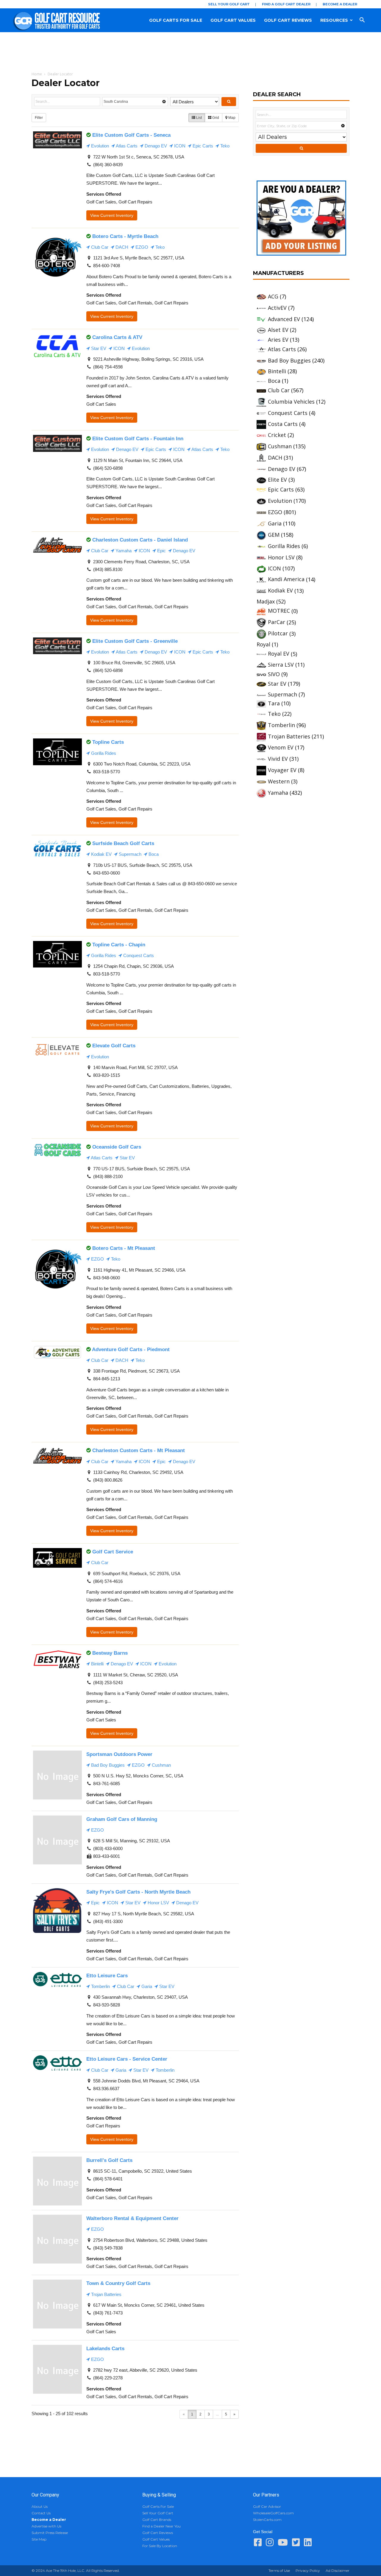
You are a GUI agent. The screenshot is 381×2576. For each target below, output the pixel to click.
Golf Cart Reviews (288, 20)
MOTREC (279, 611)
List (199, 118)
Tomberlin (100, 1986)
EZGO (141, 247)
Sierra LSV (281, 665)
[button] (368, 20)
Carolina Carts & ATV (117, 337)
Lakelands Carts (105, 2348)
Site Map (39, 2539)
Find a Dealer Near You (161, 2526)
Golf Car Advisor (267, 2506)
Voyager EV (282, 770)
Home (37, 74)
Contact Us (41, 2513)
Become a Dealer (340, 4)
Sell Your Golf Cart (229, 4)
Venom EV (281, 747)
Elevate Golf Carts (114, 1046)
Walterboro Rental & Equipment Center (132, 2218)
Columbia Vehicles (291, 402)
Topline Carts (108, 742)
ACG (273, 296)
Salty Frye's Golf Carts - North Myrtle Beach (138, 1892)
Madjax (266, 601)
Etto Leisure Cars (107, 1975)
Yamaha (123, 551)
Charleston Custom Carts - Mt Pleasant (139, 1450)
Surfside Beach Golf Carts (123, 843)
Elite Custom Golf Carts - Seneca (131, 135)
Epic (161, 551)
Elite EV (277, 480)
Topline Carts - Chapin (119, 945)
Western (279, 781)
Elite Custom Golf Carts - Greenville (135, 641)
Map (231, 118)
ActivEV (277, 308)
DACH (121, 247)
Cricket (277, 435)
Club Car (99, 247)
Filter (39, 118)
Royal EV (279, 654)
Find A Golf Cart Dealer (286, 4)
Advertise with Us (46, 2526)
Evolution (99, 146)
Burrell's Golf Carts (109, 2160)
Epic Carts (202, 146)
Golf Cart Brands (157, 2520)
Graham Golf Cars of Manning (122, 1819)
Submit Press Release (50, 2533)
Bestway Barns (110, 1653)
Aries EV (278, 340)
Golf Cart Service (113, 1552)
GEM (274, 535)
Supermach (129, 854)
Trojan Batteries (106, 2294)
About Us (40, 2506)
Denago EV (155, 146)
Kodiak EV (101, 854)
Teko (224, 146)
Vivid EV (278, 759)
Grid (215, 118)
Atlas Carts (126, 146)
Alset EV (278, 330)
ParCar (277, 622)
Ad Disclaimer (338, 2570)
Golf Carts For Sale (176, 20)
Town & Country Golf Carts (118, 2283)
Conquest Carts (138, 955)
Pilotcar (278, 633)
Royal (263, 644)
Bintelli (97, 1664)
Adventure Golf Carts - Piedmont (131, 1349)
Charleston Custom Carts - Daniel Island (140, 540)
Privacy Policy (308, 2570)
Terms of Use (279, 2570)
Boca (153, 854)
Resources (334, 20)
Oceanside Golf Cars (117, 1147)
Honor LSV (158, 1903)
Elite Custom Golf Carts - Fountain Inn (138, 438)
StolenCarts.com (267, 2520)
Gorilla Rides (103, 753)
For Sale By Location (160, 2546)
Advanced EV (284, 319)
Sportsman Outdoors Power (119, 1754)
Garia (146, 1986)
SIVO (274, 674)
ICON (179, 146)
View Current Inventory (112, 215)
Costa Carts (283, 424)
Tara (274, 703)
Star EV (98, 348)
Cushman (161, 1765)
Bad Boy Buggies (107, 1765)
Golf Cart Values (233, 20)
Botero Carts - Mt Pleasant (124, 1248)
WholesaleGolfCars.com (273, 2513)
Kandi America (286, 579)
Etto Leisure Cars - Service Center (127, 2059)
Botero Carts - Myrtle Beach (125, 236)
